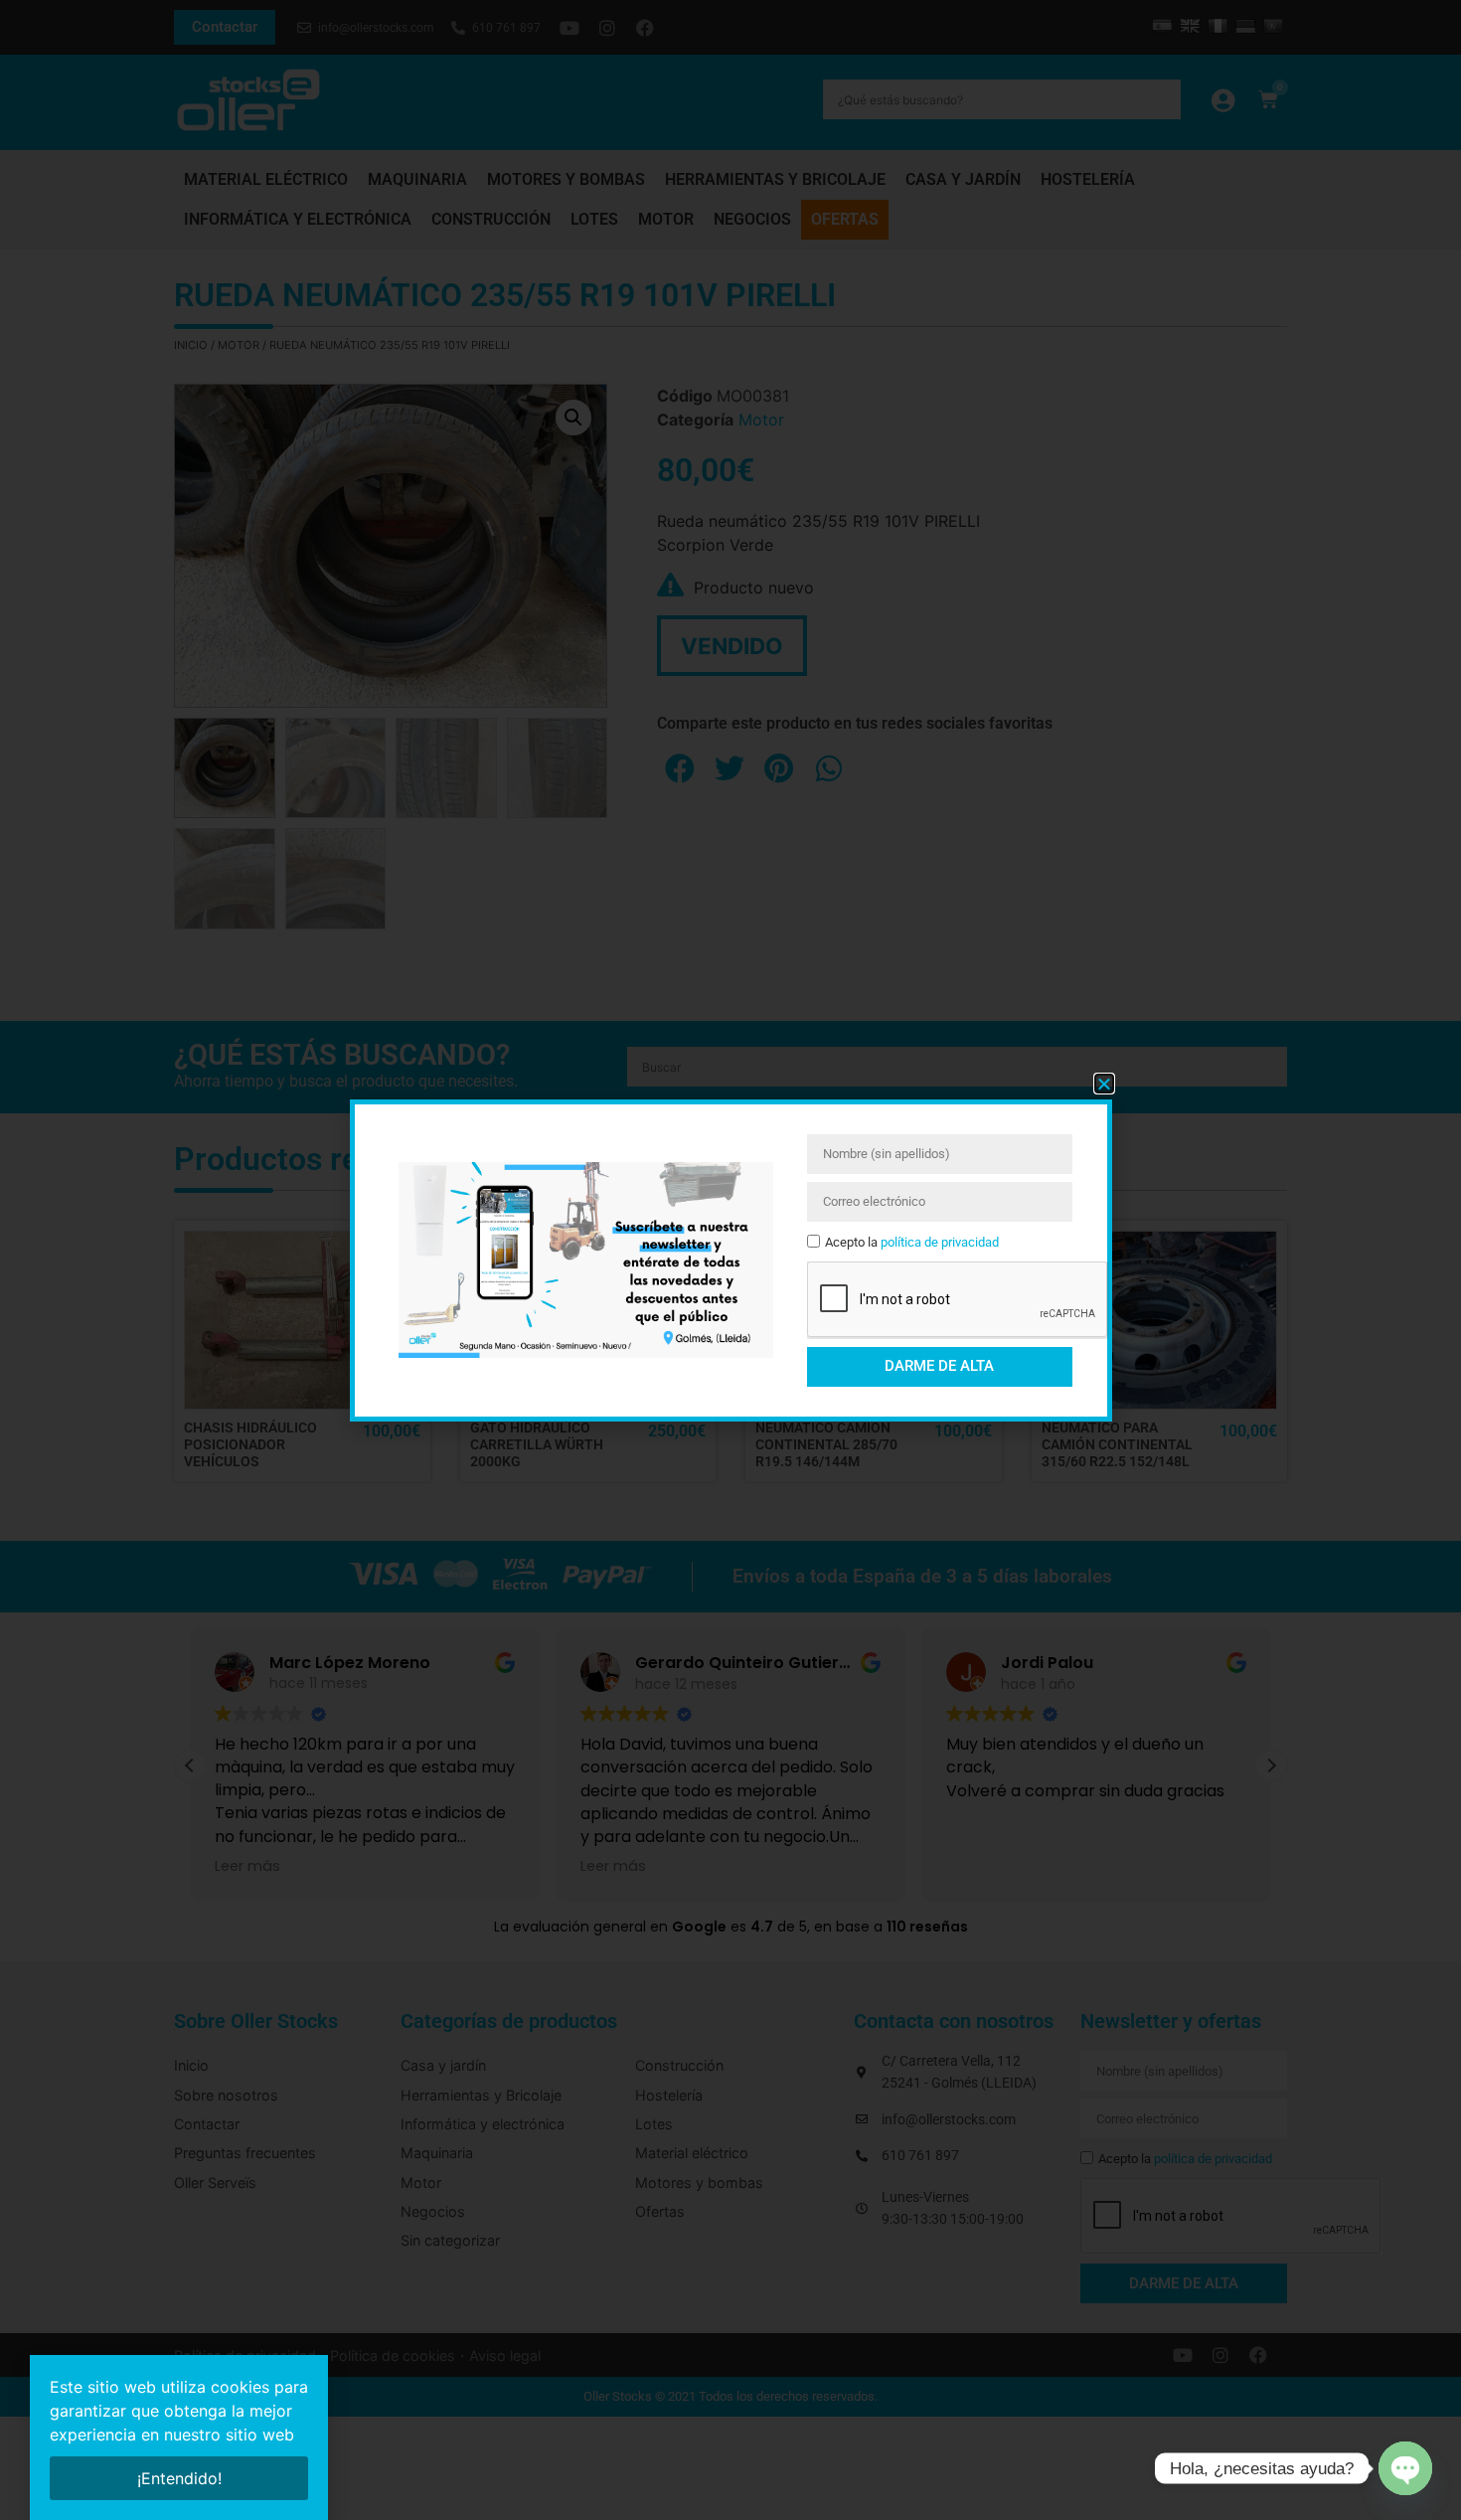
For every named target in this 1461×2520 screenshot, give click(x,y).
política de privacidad (940, 1242)
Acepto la (912, 1242)
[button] (1104, 1084)
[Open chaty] (1405, 2468)
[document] (730, 1260)
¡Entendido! (179, 2478)
